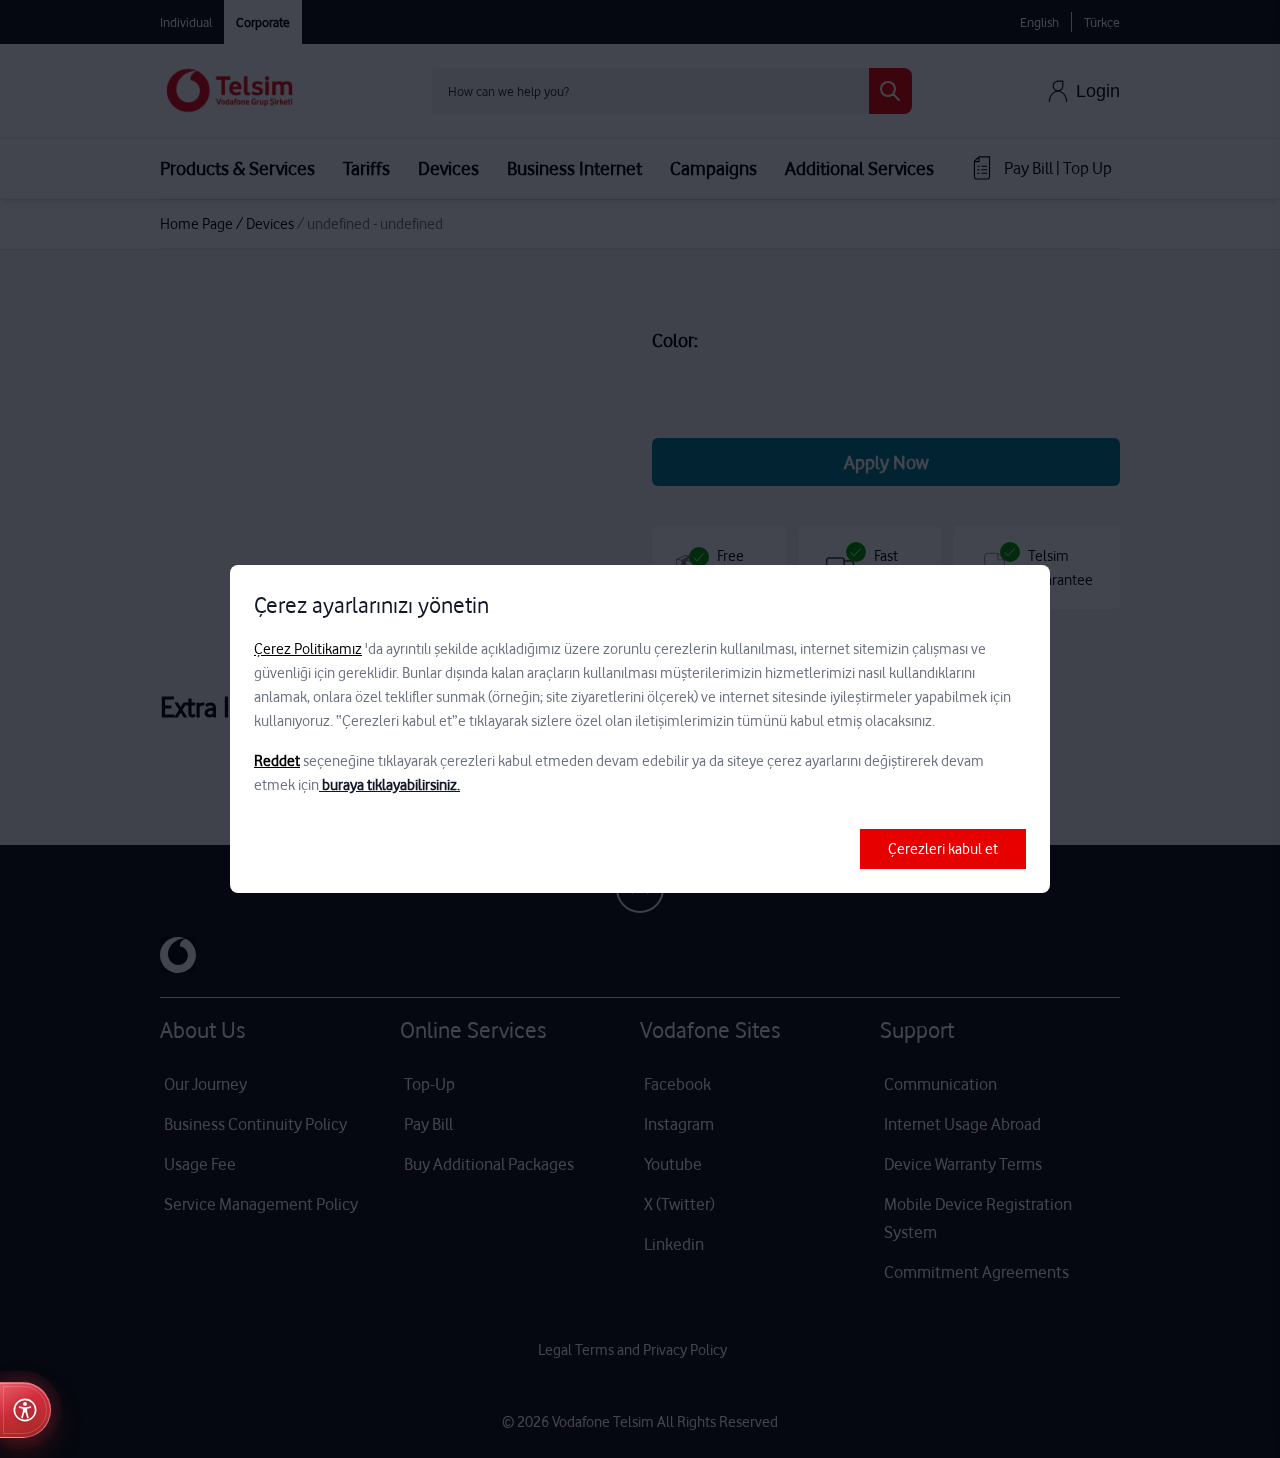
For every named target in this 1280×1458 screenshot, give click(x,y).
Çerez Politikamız (308, 649)
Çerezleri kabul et (943, 849)
